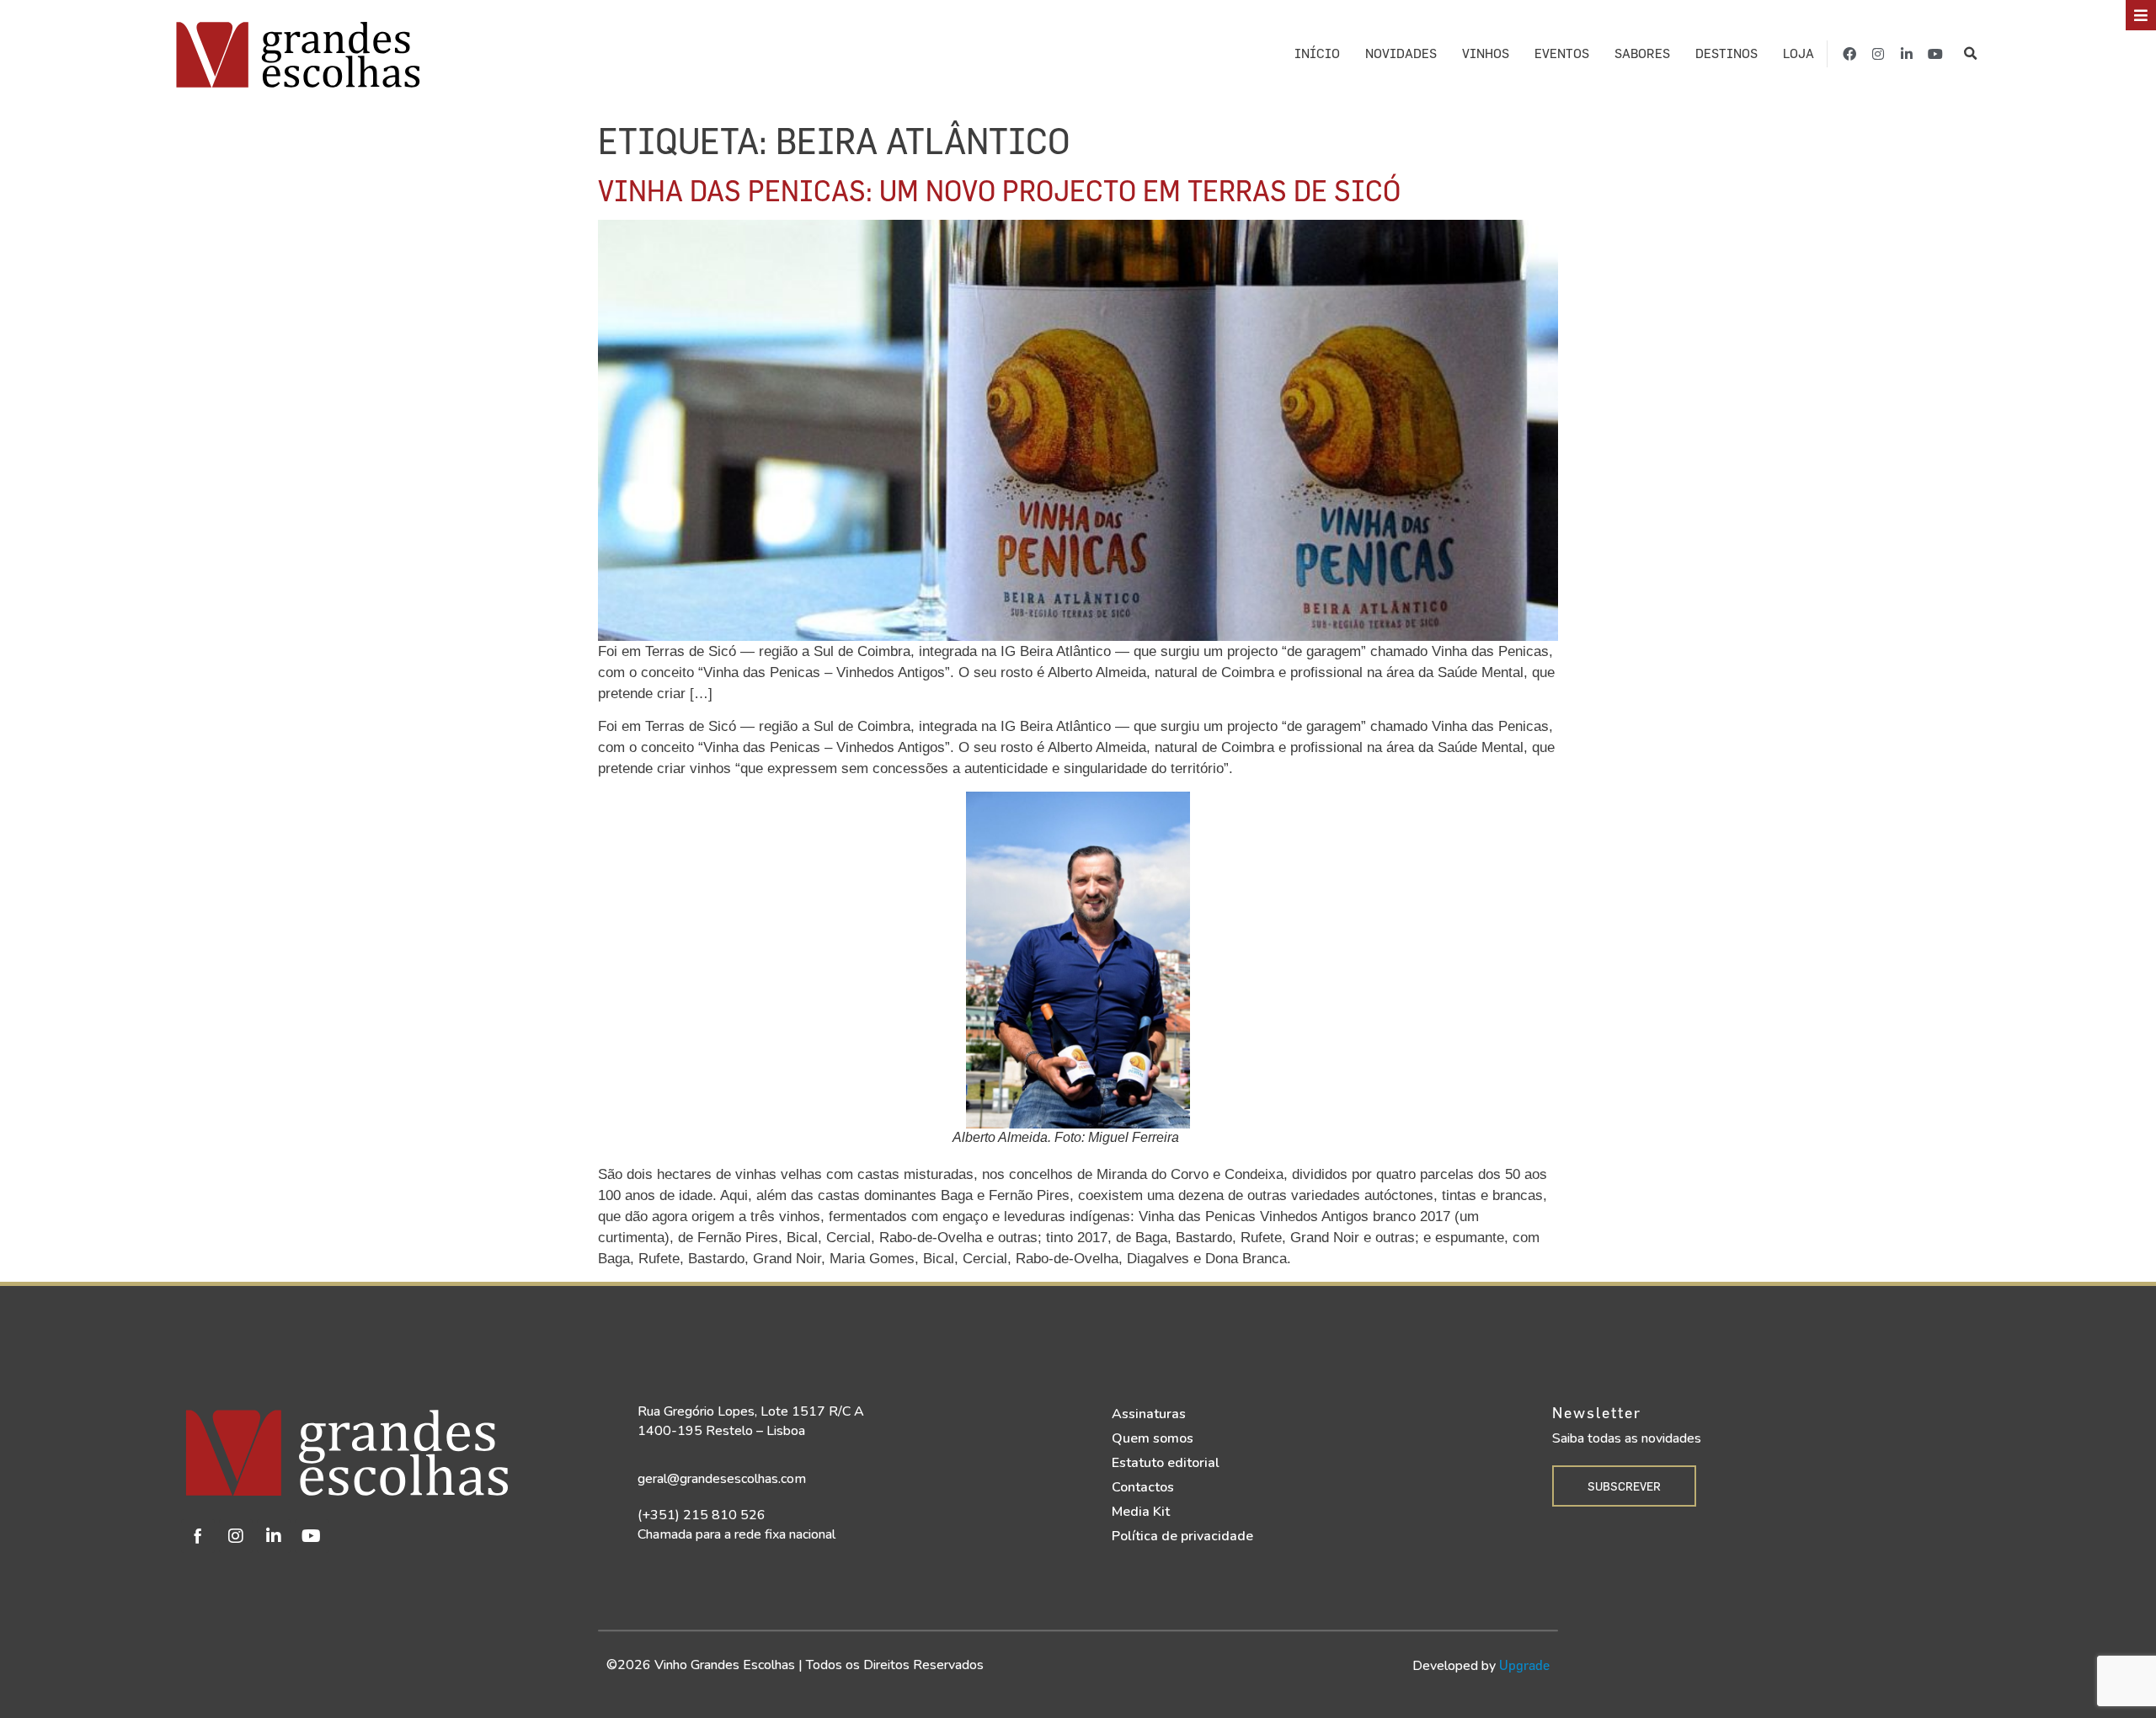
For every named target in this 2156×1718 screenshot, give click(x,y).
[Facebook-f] (1849, 54)
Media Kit (1141, 1512)
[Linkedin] (274, 1536)
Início (1317, 53)
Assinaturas (1149, 1414)
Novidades (1401, 53)
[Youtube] (1935, 54)
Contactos (1143, 1487)
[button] (1970, 54)
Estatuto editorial (1166, 1463)
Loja (1798, 53)
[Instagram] (1878, 54)
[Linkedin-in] (1907, 54)
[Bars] (2141, 15)
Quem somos (1153, 1438)
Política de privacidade (1182, 1536)
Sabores (1642, 53)
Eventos (1562, 53)
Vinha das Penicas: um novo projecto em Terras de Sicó (999, 190)
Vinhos (1486, 53)
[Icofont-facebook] (198, 1536)
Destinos (1726, 53)
